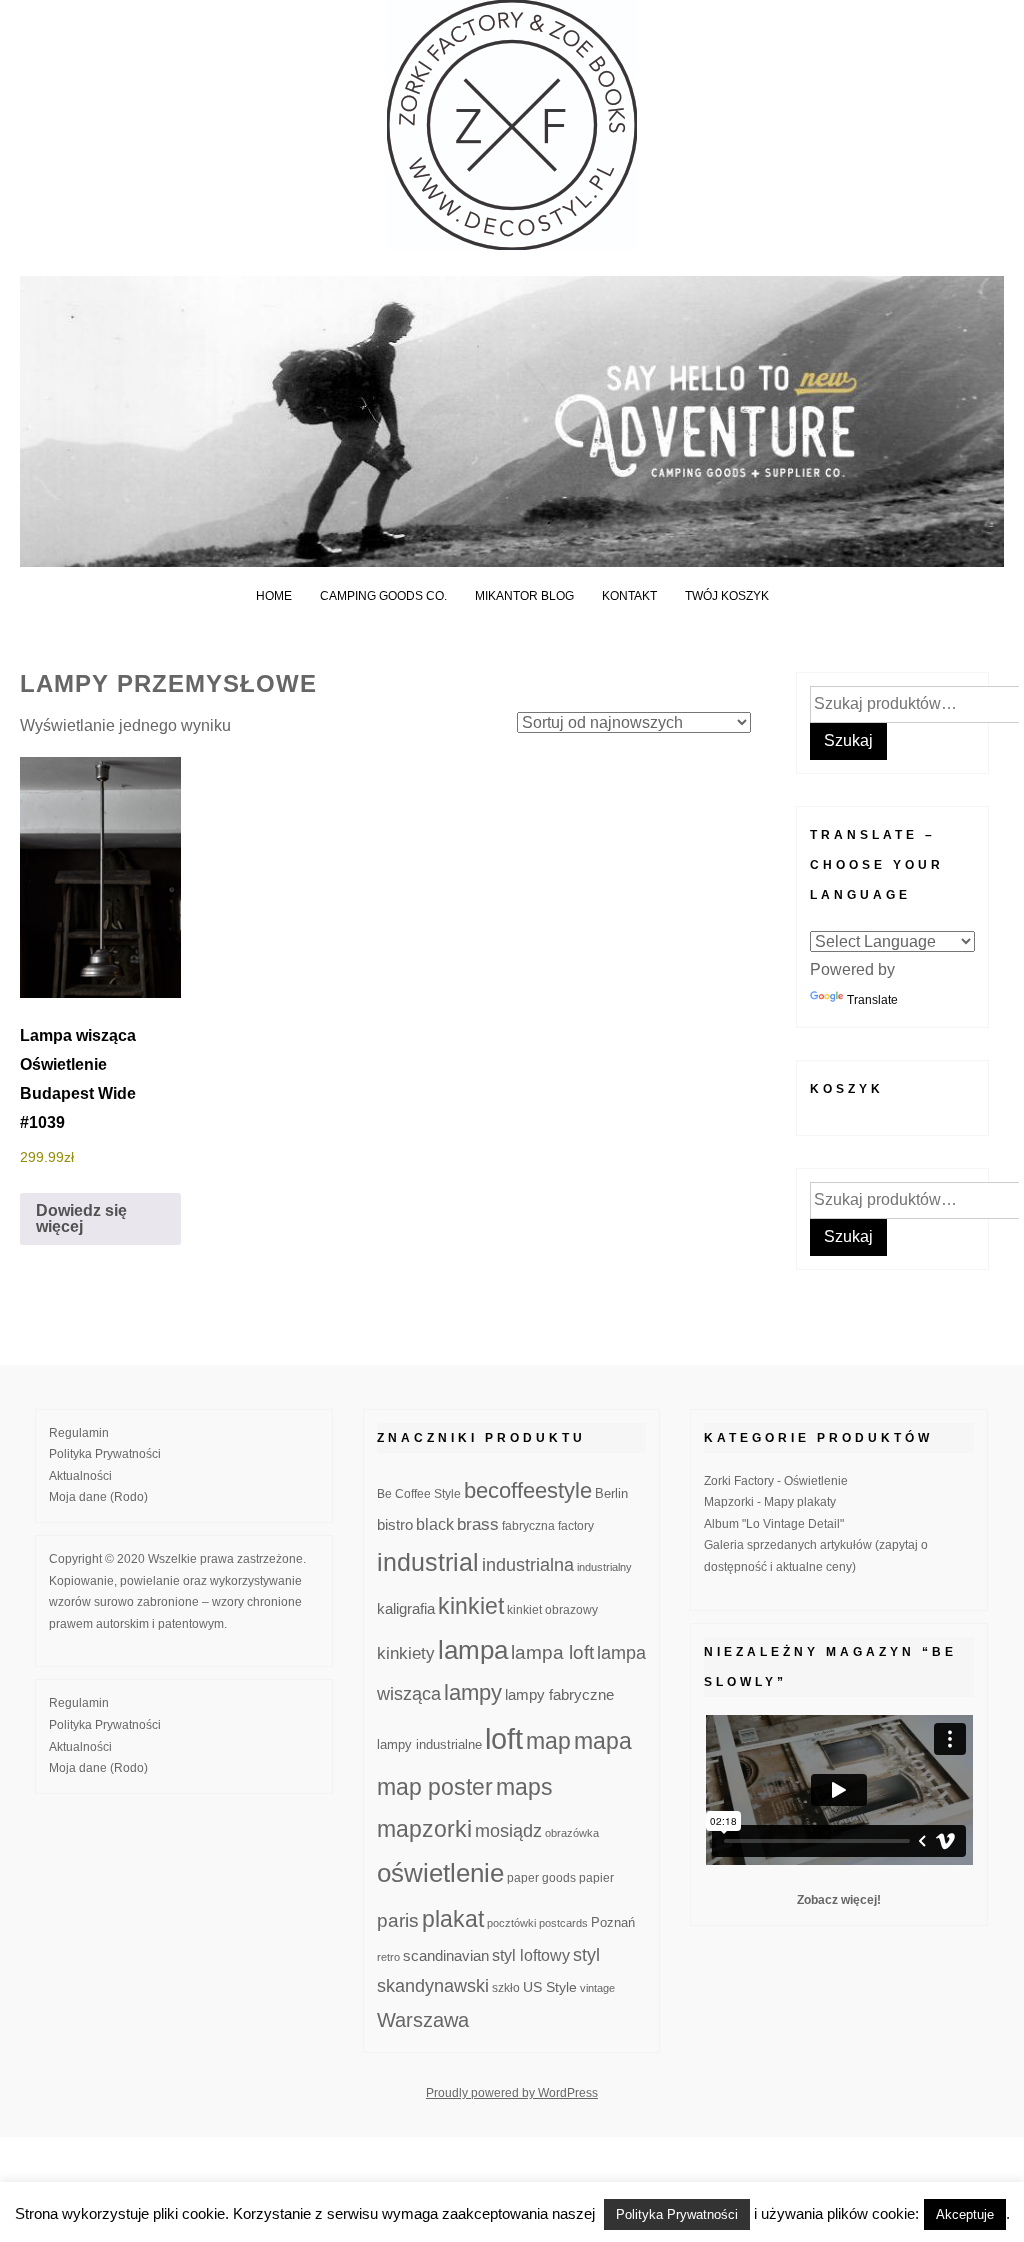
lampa (473, 1650)
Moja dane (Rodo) (98, 1497)
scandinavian (446, 1955)
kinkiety (406, 1653)
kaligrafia (406, 1608)
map (548, 1741)
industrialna (528, 1565)
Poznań (613, 1923)
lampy (473, 1692)
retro (388, 1957)
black (435, 1524)
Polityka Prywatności (105, 1454)
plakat (453, 1919)
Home (274, 596)
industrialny (604, 1567)
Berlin (611, 1494)
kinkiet (471, 1606)
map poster (435, 1787)
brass (478, 1524)
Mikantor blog (524, 596)
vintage (597, 1988)
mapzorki (424, 1829)
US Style (550, 1987)
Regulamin (79, 1433)
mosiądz (508, 1831)
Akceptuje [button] (965, 2214)
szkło (506, 1987)
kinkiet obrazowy (552, 1610)
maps (524, 1787)
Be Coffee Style (419, 1493)
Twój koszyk (727, 596)
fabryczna (528, 1525)
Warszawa (423, 2020)
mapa (603, 1741)
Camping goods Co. (383, 596)
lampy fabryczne (559, 1695)
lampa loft (552, 1652)
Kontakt (629, 596)
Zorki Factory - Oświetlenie (776, 1481)
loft (504, 1738)
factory (576, 1525)
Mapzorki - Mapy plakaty (770, 1502)
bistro (395, 1525)
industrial (428, 1562)
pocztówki (511, 1923)
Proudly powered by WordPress (512, 2093)
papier (596, 1877)
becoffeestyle (528, 1490)
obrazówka (572, 1833)
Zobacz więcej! (839, 1900)
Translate (872, 1000)
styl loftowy (531, 1955)
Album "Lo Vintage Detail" (774, 1524)
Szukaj (848, 740)
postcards (563, 1923)
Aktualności (80, 1476)
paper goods (541, 1877)
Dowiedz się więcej (81, 1218)
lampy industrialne (429, 1745)
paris (398, 1920)
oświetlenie (440, 1873)
